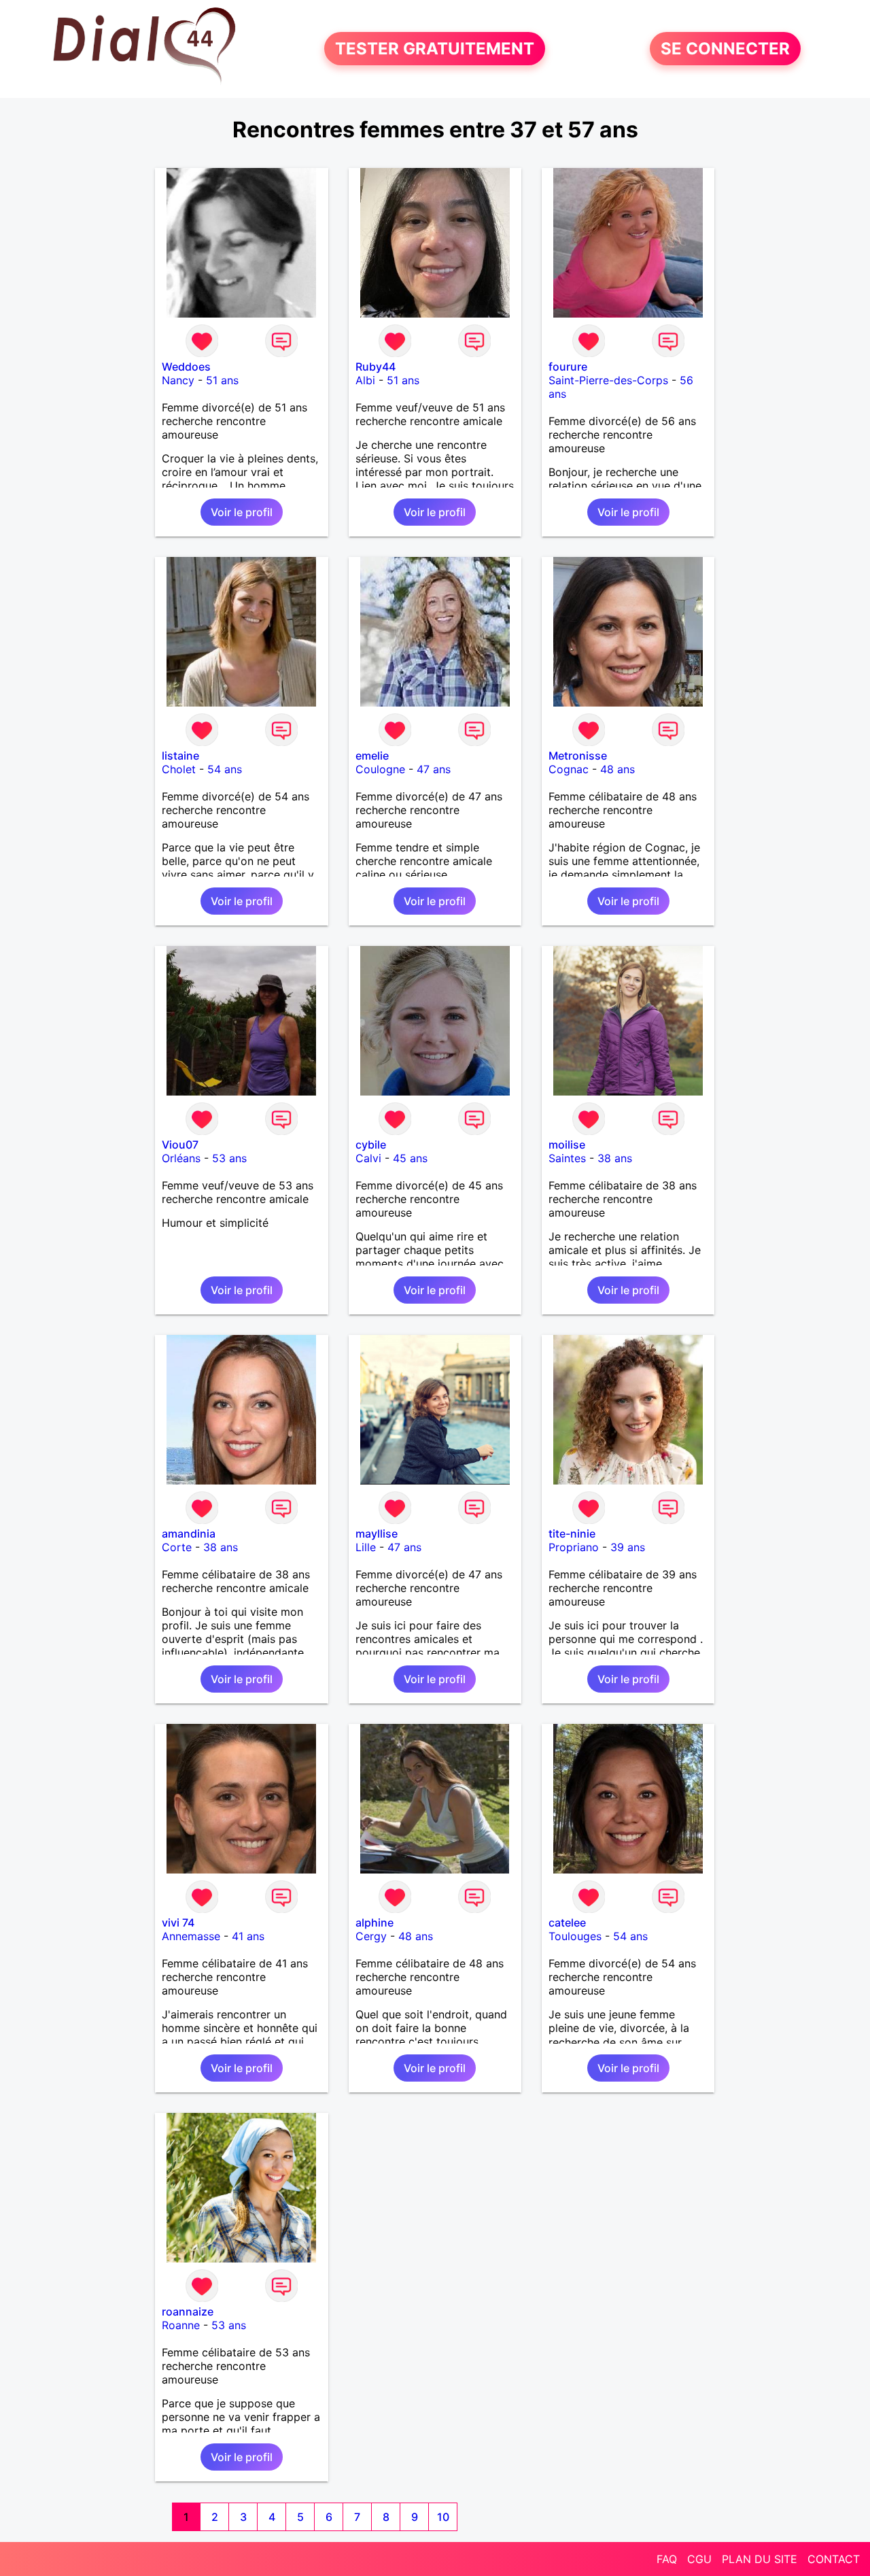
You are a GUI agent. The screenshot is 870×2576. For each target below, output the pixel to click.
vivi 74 (178, 1922)
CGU (699, 2559)
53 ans (229, 1158)
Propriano (574, 1547)
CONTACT (834, 2559)
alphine (375, 1922)
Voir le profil (242, 512)
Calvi (368, 1158)
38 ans (615, 1158)
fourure (568, 367)
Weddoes (186, 367)
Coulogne (380, 769)
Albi (365, 380)
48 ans (617, 769)
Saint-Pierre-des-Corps (608, 380)
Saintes (567, 1158)
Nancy (178, 380)
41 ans (248, 1936)
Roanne (181, 2325)
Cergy (371, 1936)
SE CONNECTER (725, 49)
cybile (371, 1145)
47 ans (434, 769)
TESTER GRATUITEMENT (435, 49)
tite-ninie (572, 1533)
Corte (177, 1547)
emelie (372, 756)
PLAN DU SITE (760, 2559)
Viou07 (180, 1145)
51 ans (222, 380)
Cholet (179, 769)
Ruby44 (376, 367)
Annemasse (191, 1936)
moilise (567, 1145)
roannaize (188, 2311)
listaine (180, 756)
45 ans (410, 1158)
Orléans (181, 1158)
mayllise (377, 1533)
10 (443, 2517)
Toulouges (575, 1936)
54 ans (225, 769)
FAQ (667, 2559)
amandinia (189, 1533)
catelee (567, 1922)
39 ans (628, 1547)
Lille (366, 1547)
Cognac (569, 769)
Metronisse (578, 756)
